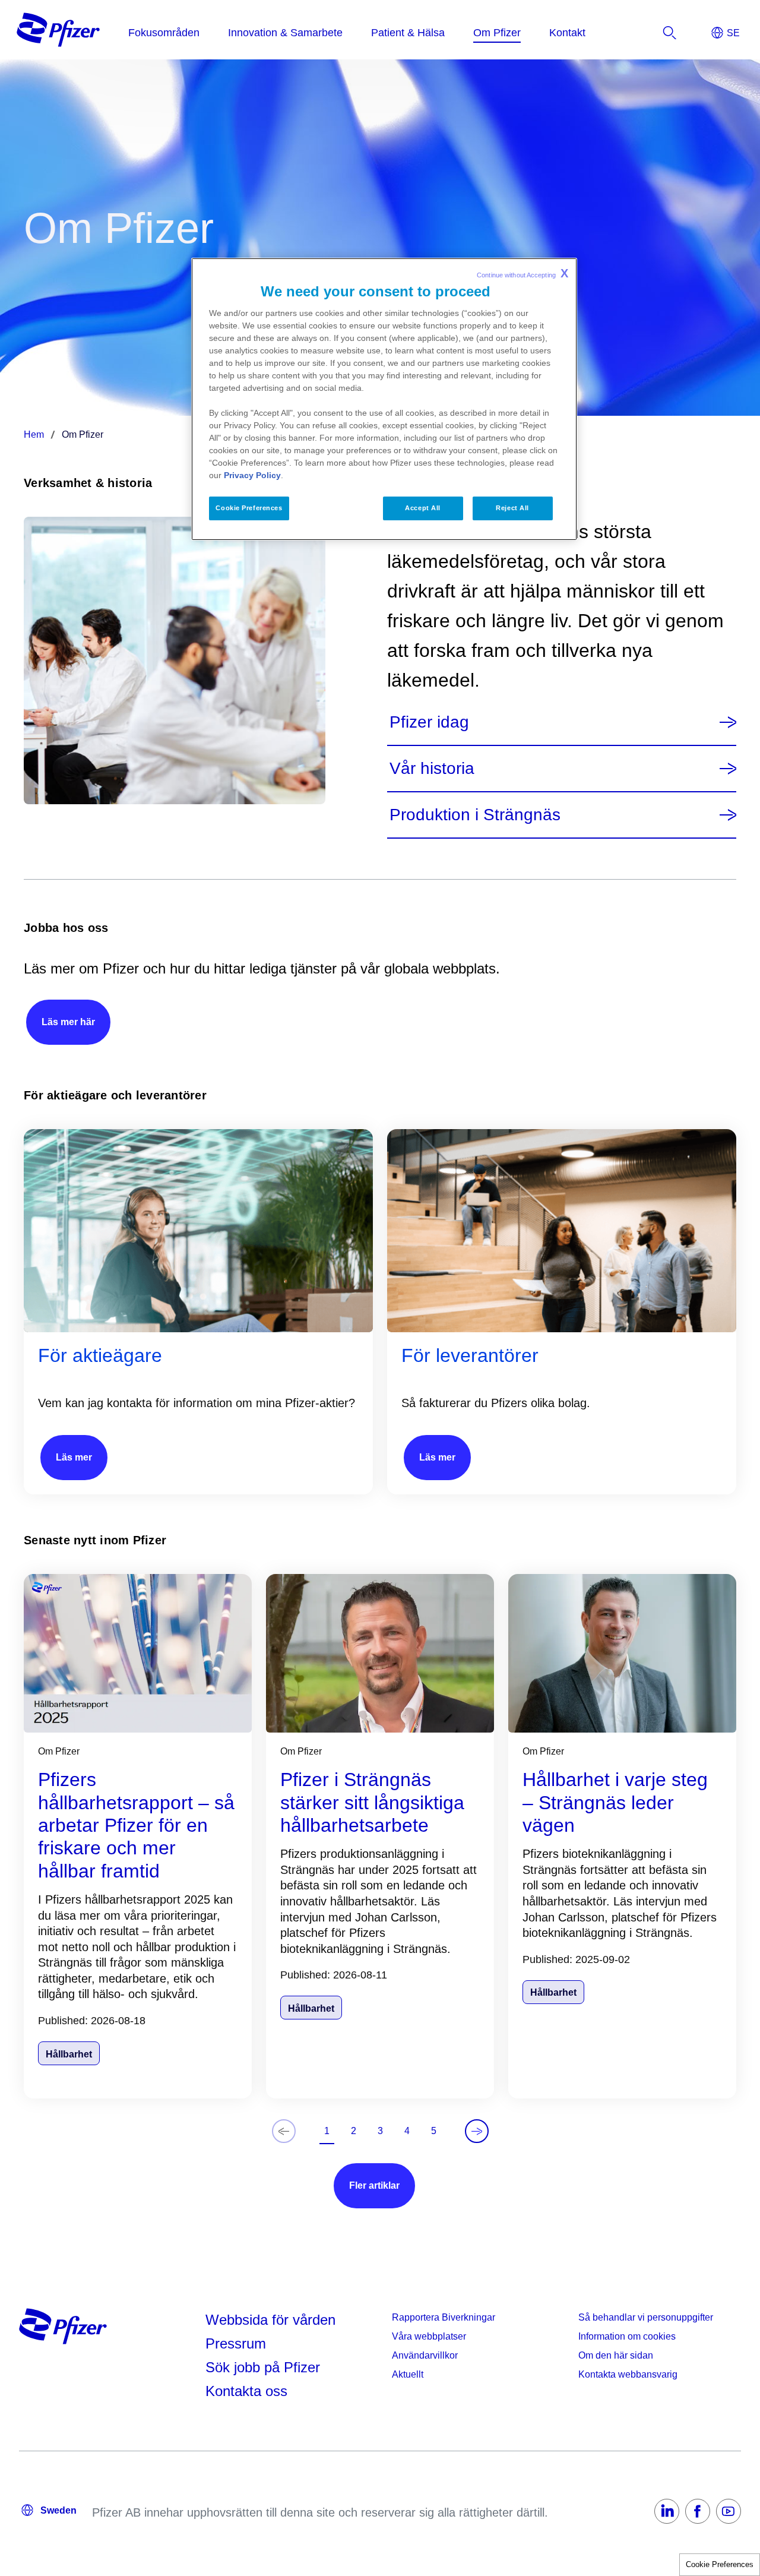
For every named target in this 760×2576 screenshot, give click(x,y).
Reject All (512, 508)
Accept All (423, 508)
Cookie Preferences (720, 2564)
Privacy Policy (252, 475)
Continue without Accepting (522, 273)
